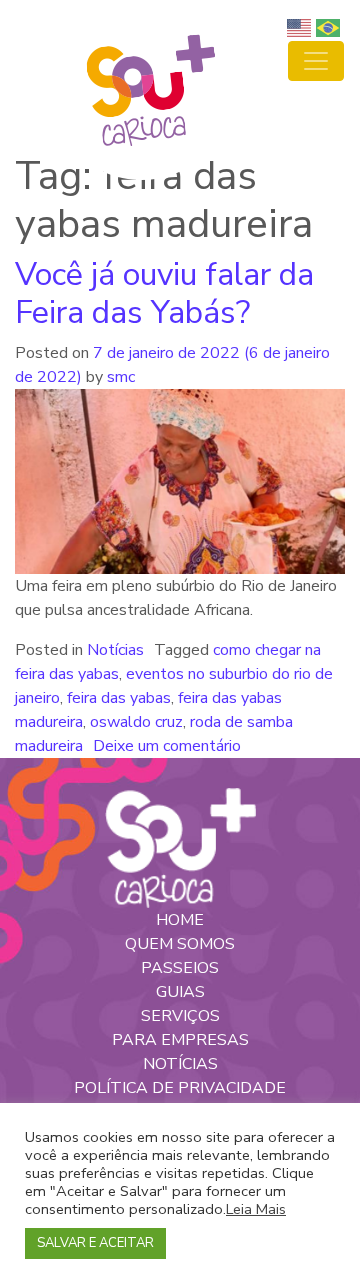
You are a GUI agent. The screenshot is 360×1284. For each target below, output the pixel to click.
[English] (301, 27)
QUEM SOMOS (180, 944)
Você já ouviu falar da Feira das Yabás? (164, 293)
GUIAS (180, 992)
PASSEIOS (180, 968)
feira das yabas (119, 698)
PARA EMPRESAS (180, 1040)
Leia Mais (256, 1209)
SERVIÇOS (180, 1016)
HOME (180, 920)
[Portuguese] (330, 27)
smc (119, 377)
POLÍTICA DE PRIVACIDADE (180, 1088)
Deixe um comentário (167, 746)
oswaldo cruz (136, 722)
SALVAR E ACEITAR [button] (95, 1243)
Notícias (115, 650)
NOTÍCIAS (180, 1064)
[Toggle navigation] (316, 61)
